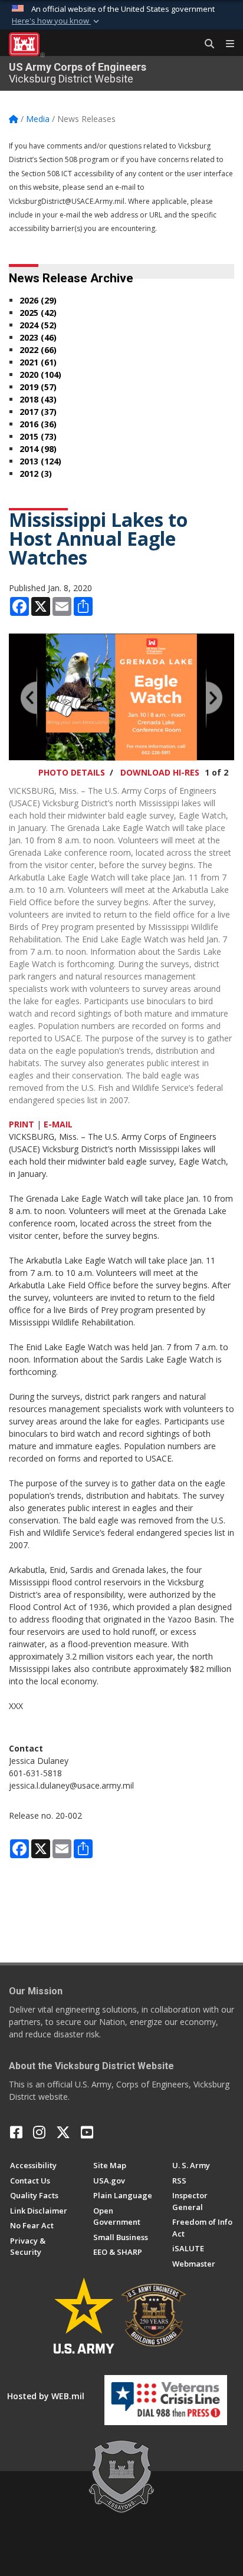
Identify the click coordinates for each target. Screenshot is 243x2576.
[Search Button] (205, 44)
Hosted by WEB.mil (46, 2396)
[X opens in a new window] (63, 2132)
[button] (57, 21)
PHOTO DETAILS (72, 772)
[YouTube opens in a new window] (87, 2132)
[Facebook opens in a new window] (16, 2132)
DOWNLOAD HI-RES (160, 772)
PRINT (22, 1124)
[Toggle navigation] (225, 44)
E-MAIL (58, 1124)
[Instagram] (39, 2132)
